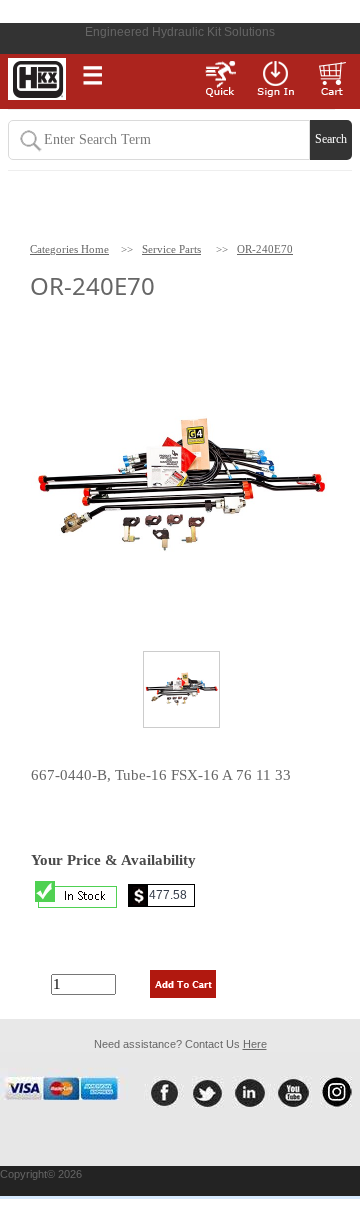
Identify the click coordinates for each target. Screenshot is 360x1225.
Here (255, 1044)
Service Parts (171, 249)
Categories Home (69, 249)
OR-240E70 (265, 249)
